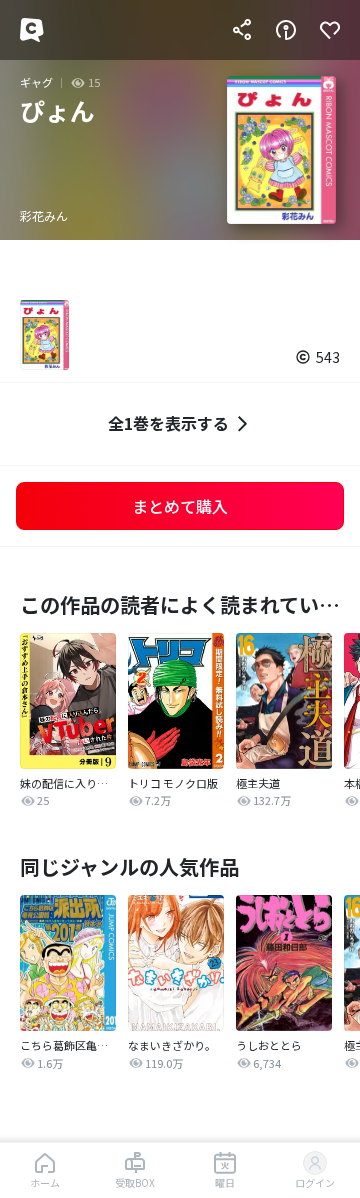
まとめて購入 (180, 506)
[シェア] (242, 30)
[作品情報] (286, 30)
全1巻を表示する (168, 423)
